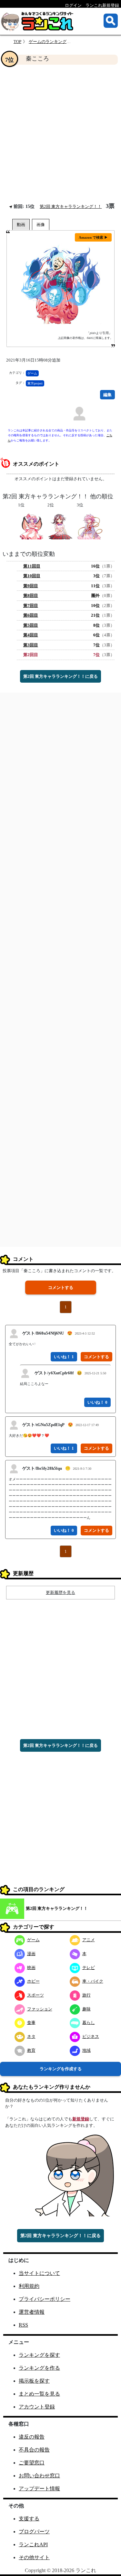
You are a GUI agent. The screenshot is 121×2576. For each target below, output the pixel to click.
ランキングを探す (39, 2355)
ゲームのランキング (48, 42)
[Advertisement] (60, 134)
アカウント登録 (37, 2407)
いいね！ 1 (64, 1357)
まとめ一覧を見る (39, 2394)
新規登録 (81, 2119)
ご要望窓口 (32, 2463)
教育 (31, 2050)
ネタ (31, 2036)
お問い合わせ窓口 (39, 2476)
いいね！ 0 (97, 1402)
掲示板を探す (34, 2381)
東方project (35, 383)
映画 (31, 1968)
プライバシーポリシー (45, 2299)
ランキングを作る (39, 2368)
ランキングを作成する (61, 2069)
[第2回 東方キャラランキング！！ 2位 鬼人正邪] (60, 526)
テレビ (89, 1968)
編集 (107, 395)
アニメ (89, 1940)
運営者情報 (32, 2312)
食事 (31, 2023)
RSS (23, 2325)
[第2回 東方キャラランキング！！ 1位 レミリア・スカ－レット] (31, 526)
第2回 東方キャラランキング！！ (71, 206)
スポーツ (35, 1995)
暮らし (89, 2023)
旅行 (86, 1995)
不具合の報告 (34, 2450)
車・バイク (93, 1981)
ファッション (40, 2009)
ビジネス (91, 2036)
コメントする (61, 1288)
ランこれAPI (33, 2544)
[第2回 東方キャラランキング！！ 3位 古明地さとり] (90, 526)
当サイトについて (39, 2273)
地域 (86, 2050)
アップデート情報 (39, 2489)
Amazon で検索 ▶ (93, 237)
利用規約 (29, 2286)
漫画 (31, 1954)
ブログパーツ (34, 2532)
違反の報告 (32, 2437)
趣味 (86, 2009)
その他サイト (34, 2557)
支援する (29, 2519)
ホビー (33, 1981)
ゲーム (32, 373)
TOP (17, 42)
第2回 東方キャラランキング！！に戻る (60, 676)
